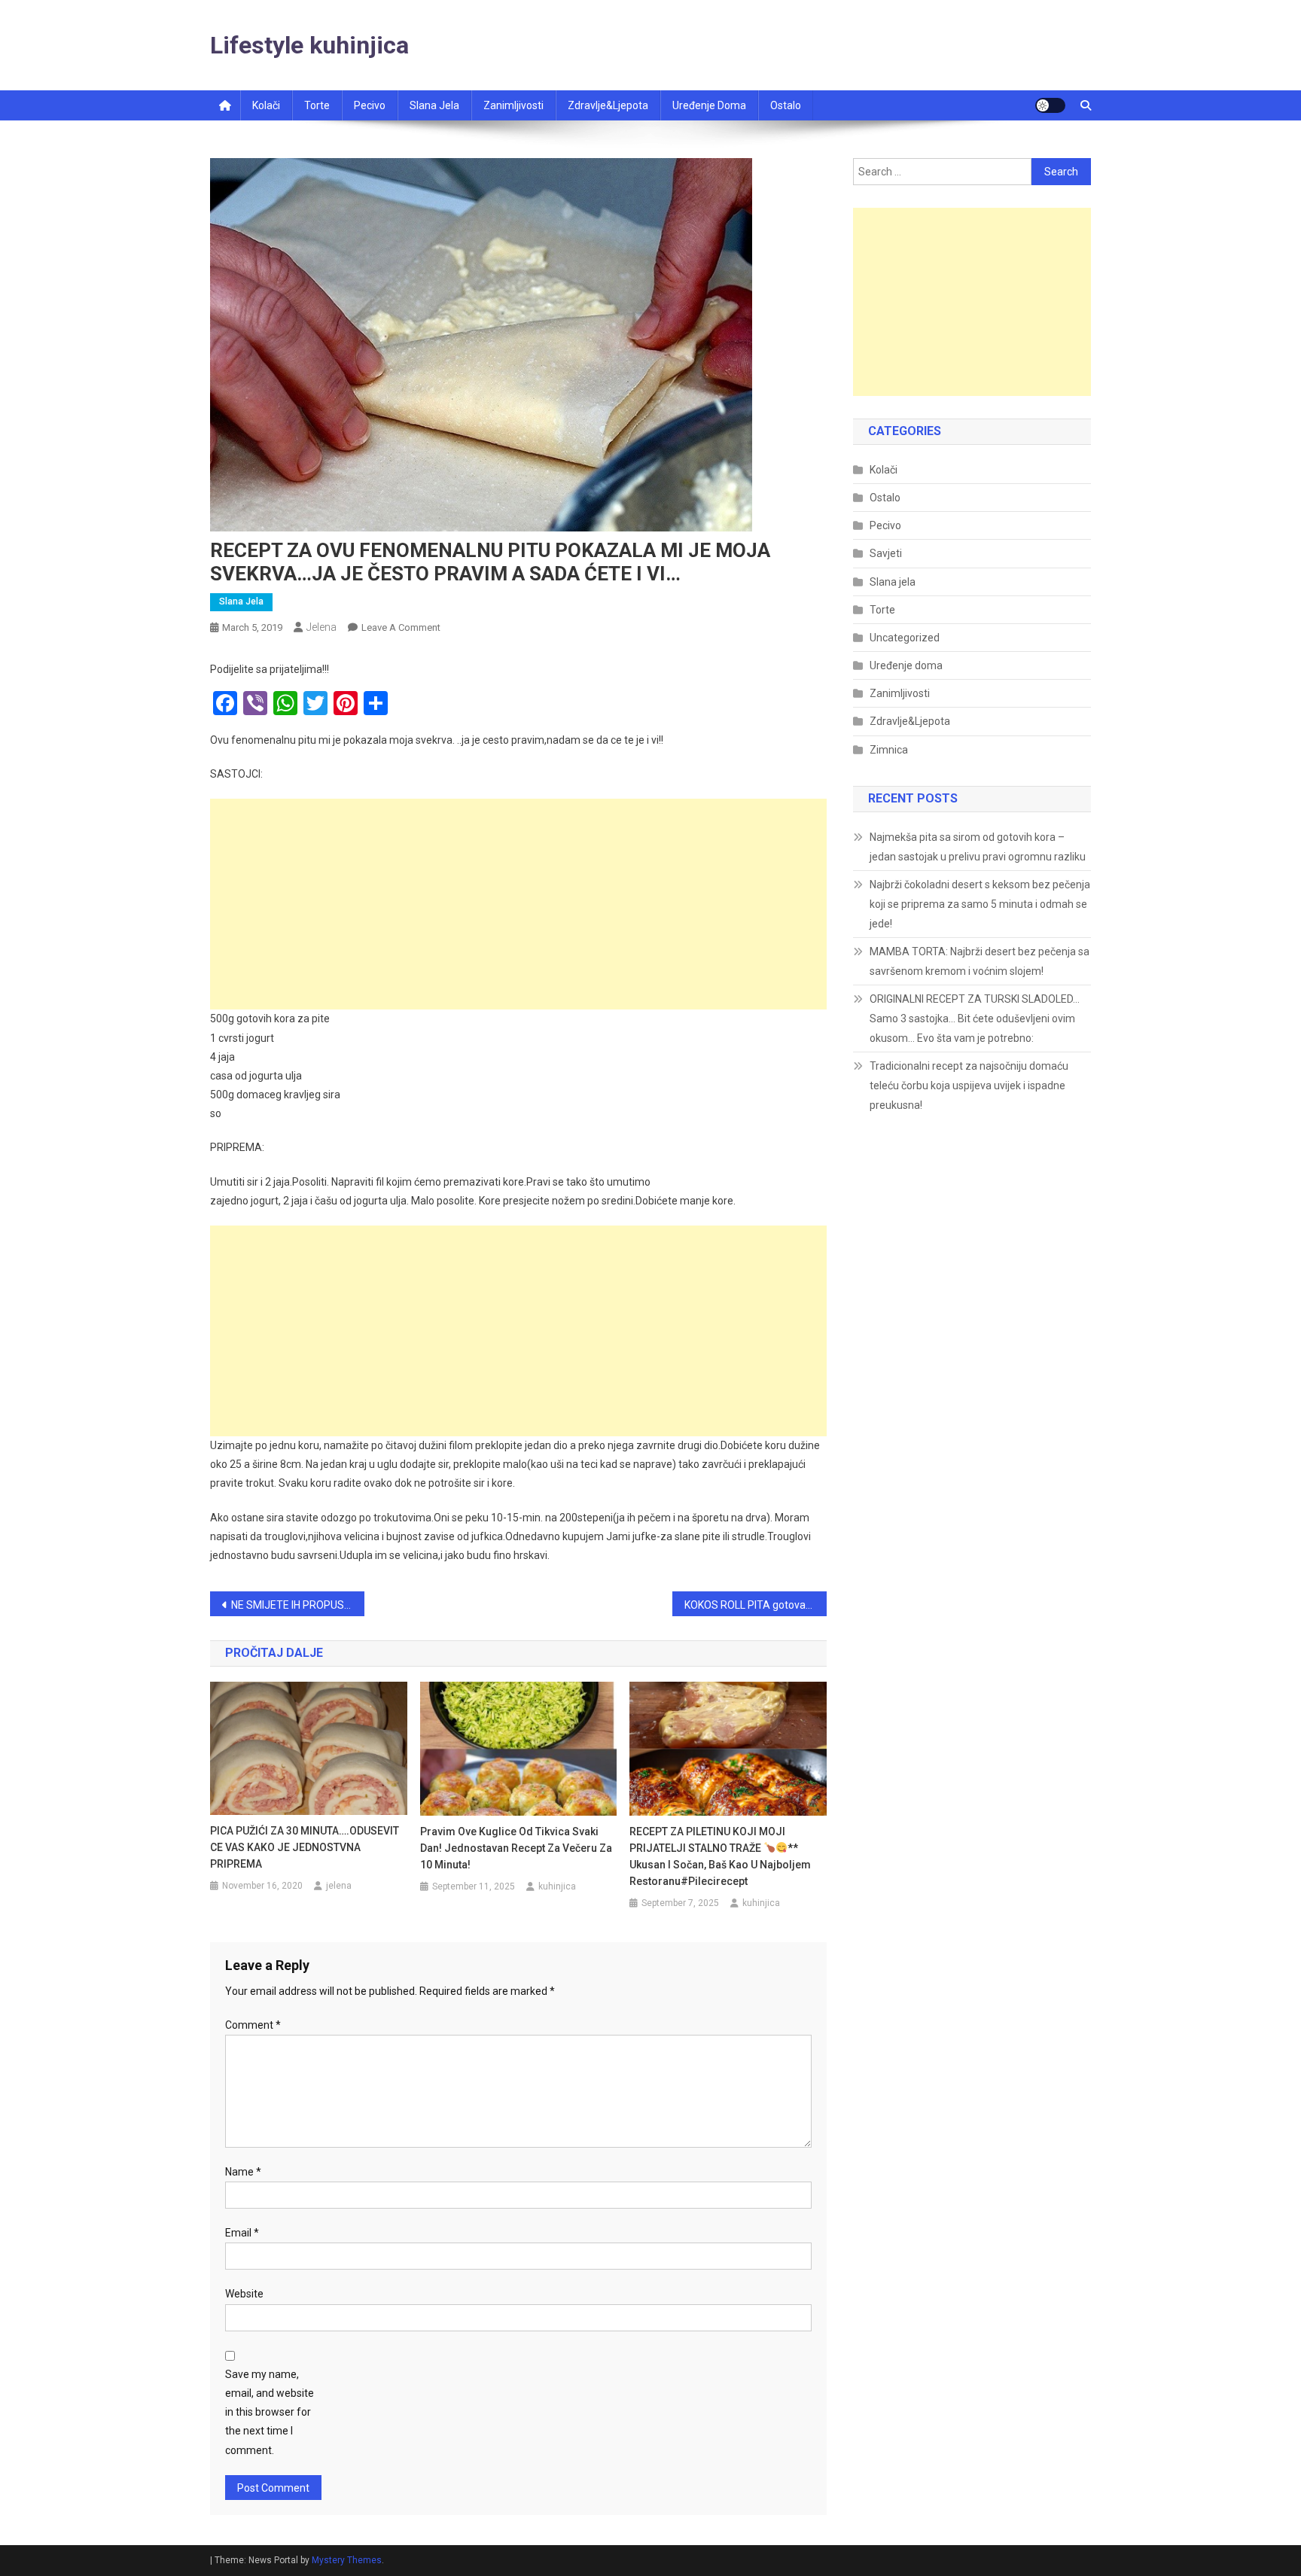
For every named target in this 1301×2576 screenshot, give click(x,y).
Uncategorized (905, 638)
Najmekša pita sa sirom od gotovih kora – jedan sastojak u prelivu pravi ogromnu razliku (978, 847)
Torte (317, 105)
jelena (321, 627)
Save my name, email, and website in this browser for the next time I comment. (270, 2412)
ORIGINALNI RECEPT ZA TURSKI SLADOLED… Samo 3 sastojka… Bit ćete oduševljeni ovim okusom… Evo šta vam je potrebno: (975, 1019)
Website (244, 2294)
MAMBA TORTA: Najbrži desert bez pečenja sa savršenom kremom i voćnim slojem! (980, 961)
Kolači (266, 105)
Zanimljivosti (513, 105)
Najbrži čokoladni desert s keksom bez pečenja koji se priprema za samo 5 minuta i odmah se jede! (980, 904)
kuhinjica (557, 1886)
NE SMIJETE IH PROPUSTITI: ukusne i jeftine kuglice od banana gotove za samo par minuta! (298, 1605)
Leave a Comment (401, 627)
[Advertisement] (518, 904)
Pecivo (370, 105)
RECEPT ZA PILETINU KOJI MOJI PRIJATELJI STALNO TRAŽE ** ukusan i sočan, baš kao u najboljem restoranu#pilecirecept (720, 1856)
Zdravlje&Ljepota (910, 721)
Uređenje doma (709, 105)
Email (242, 2233)
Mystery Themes (347, 2560)
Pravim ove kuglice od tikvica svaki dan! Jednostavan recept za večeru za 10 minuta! (516, 1848)
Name (243, 2172)
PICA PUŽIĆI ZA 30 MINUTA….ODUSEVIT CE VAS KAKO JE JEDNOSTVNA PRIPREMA (305, 1847)
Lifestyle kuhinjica (309, 45)
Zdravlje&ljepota (608, 105)
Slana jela (434, 105)
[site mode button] (1050, 105)
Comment (253, 2025)
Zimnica (889, 750)
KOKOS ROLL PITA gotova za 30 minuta (756, 1605)
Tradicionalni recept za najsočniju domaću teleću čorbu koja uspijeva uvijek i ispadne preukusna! (969, 1086)
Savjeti (886, 553)
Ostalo (786, 105)
